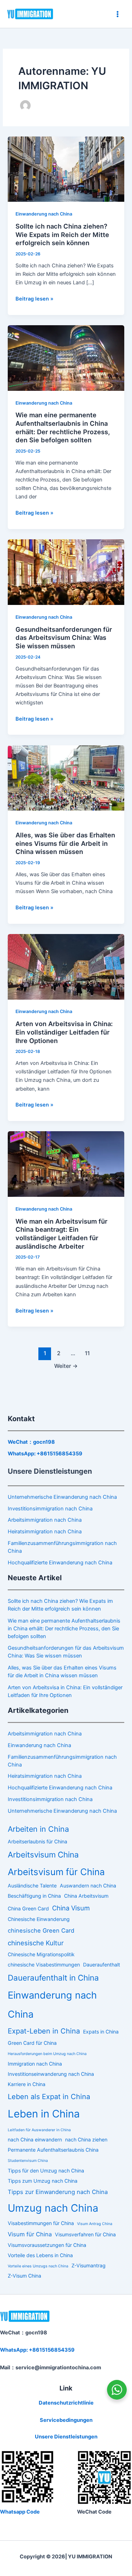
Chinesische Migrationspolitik (41, 1954)
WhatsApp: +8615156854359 (45, 1454)
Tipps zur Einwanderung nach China (58, 2192)
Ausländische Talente (32, 1886)
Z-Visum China (24, 2276)
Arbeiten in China (38, 1829)
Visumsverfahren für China (85, 2234)
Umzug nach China (53, 2208)
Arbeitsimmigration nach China (45, 1520)
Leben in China (44, 2114)
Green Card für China (32, 2043)
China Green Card (28, 1908)
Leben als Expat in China (49, 2097)
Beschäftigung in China (34, 1896)
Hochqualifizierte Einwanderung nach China (60, 1563)
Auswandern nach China (88, 1886)
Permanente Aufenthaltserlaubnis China (53, 2150)
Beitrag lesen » (34, 298)
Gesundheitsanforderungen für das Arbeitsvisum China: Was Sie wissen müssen (64, 638)
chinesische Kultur (36, 1943)
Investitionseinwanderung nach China (51, 2074)
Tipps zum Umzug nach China (43, 2181)
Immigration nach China (35, 2064)
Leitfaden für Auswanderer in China (39, 2130)
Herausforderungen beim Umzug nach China (47, 2054)
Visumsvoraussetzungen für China (47, 2245)
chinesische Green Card (41, 1931)
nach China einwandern (35, 2139)
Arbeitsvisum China (43, 1854)
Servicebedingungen (66, 2420)
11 (87, 1353)
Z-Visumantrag (89, 2265)
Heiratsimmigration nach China (45, 1532)
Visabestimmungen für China (41, 2223)
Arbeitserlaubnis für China (37, 1841)
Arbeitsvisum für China (56, 1872)
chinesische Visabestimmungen (44, 1965)
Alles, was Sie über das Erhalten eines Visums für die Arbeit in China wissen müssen (65, 843)
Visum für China (30, 2234)
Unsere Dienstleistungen (66, 2437)
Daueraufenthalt (102, 1965)
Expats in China (101, 2032)
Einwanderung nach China (44, 214)
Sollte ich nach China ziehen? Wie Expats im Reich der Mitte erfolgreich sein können (62, 234)
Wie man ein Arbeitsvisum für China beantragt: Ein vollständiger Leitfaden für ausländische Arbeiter (61, 1234)
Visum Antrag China (95, 2224)
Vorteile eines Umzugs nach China (38, 2266)
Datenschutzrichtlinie (66, 2403)
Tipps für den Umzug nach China (46, 2171)
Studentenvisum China (28, 2161)
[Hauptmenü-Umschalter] (118, 14)
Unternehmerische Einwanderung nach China (62, 1497)
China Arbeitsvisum (86, 1896)
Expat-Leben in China (44, 2031)
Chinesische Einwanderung (39, 1919)
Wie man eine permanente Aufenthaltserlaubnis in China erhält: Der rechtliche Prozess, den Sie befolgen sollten (63, 427)
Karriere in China (27, 2084)
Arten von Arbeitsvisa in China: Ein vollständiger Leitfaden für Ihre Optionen (64, 1032)
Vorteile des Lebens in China (40, 2255)
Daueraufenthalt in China (53, 1978)
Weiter (66, 1366)
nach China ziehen (86, 2139)
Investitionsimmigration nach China (50, 1509)
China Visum (71, 1908)
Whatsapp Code (20, 2512)
